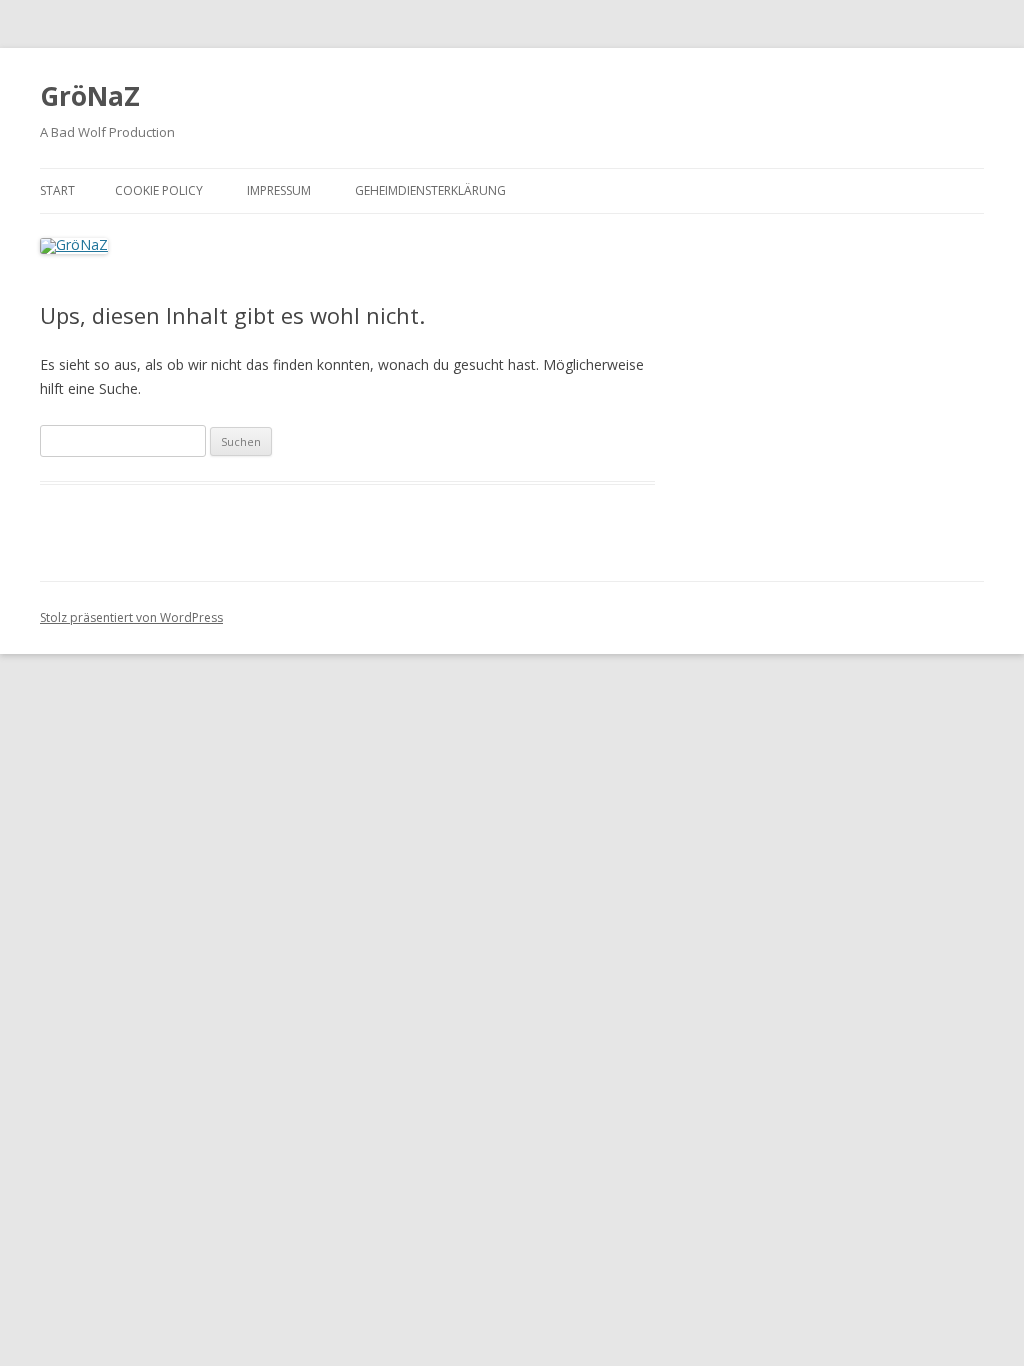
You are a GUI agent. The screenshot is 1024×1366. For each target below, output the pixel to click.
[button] (981, 28)
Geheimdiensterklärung (430, 190)
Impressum (279, 190)
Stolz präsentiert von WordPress (131, 617)
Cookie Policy (159, 190)
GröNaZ (90, 96)
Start (57, 190)
